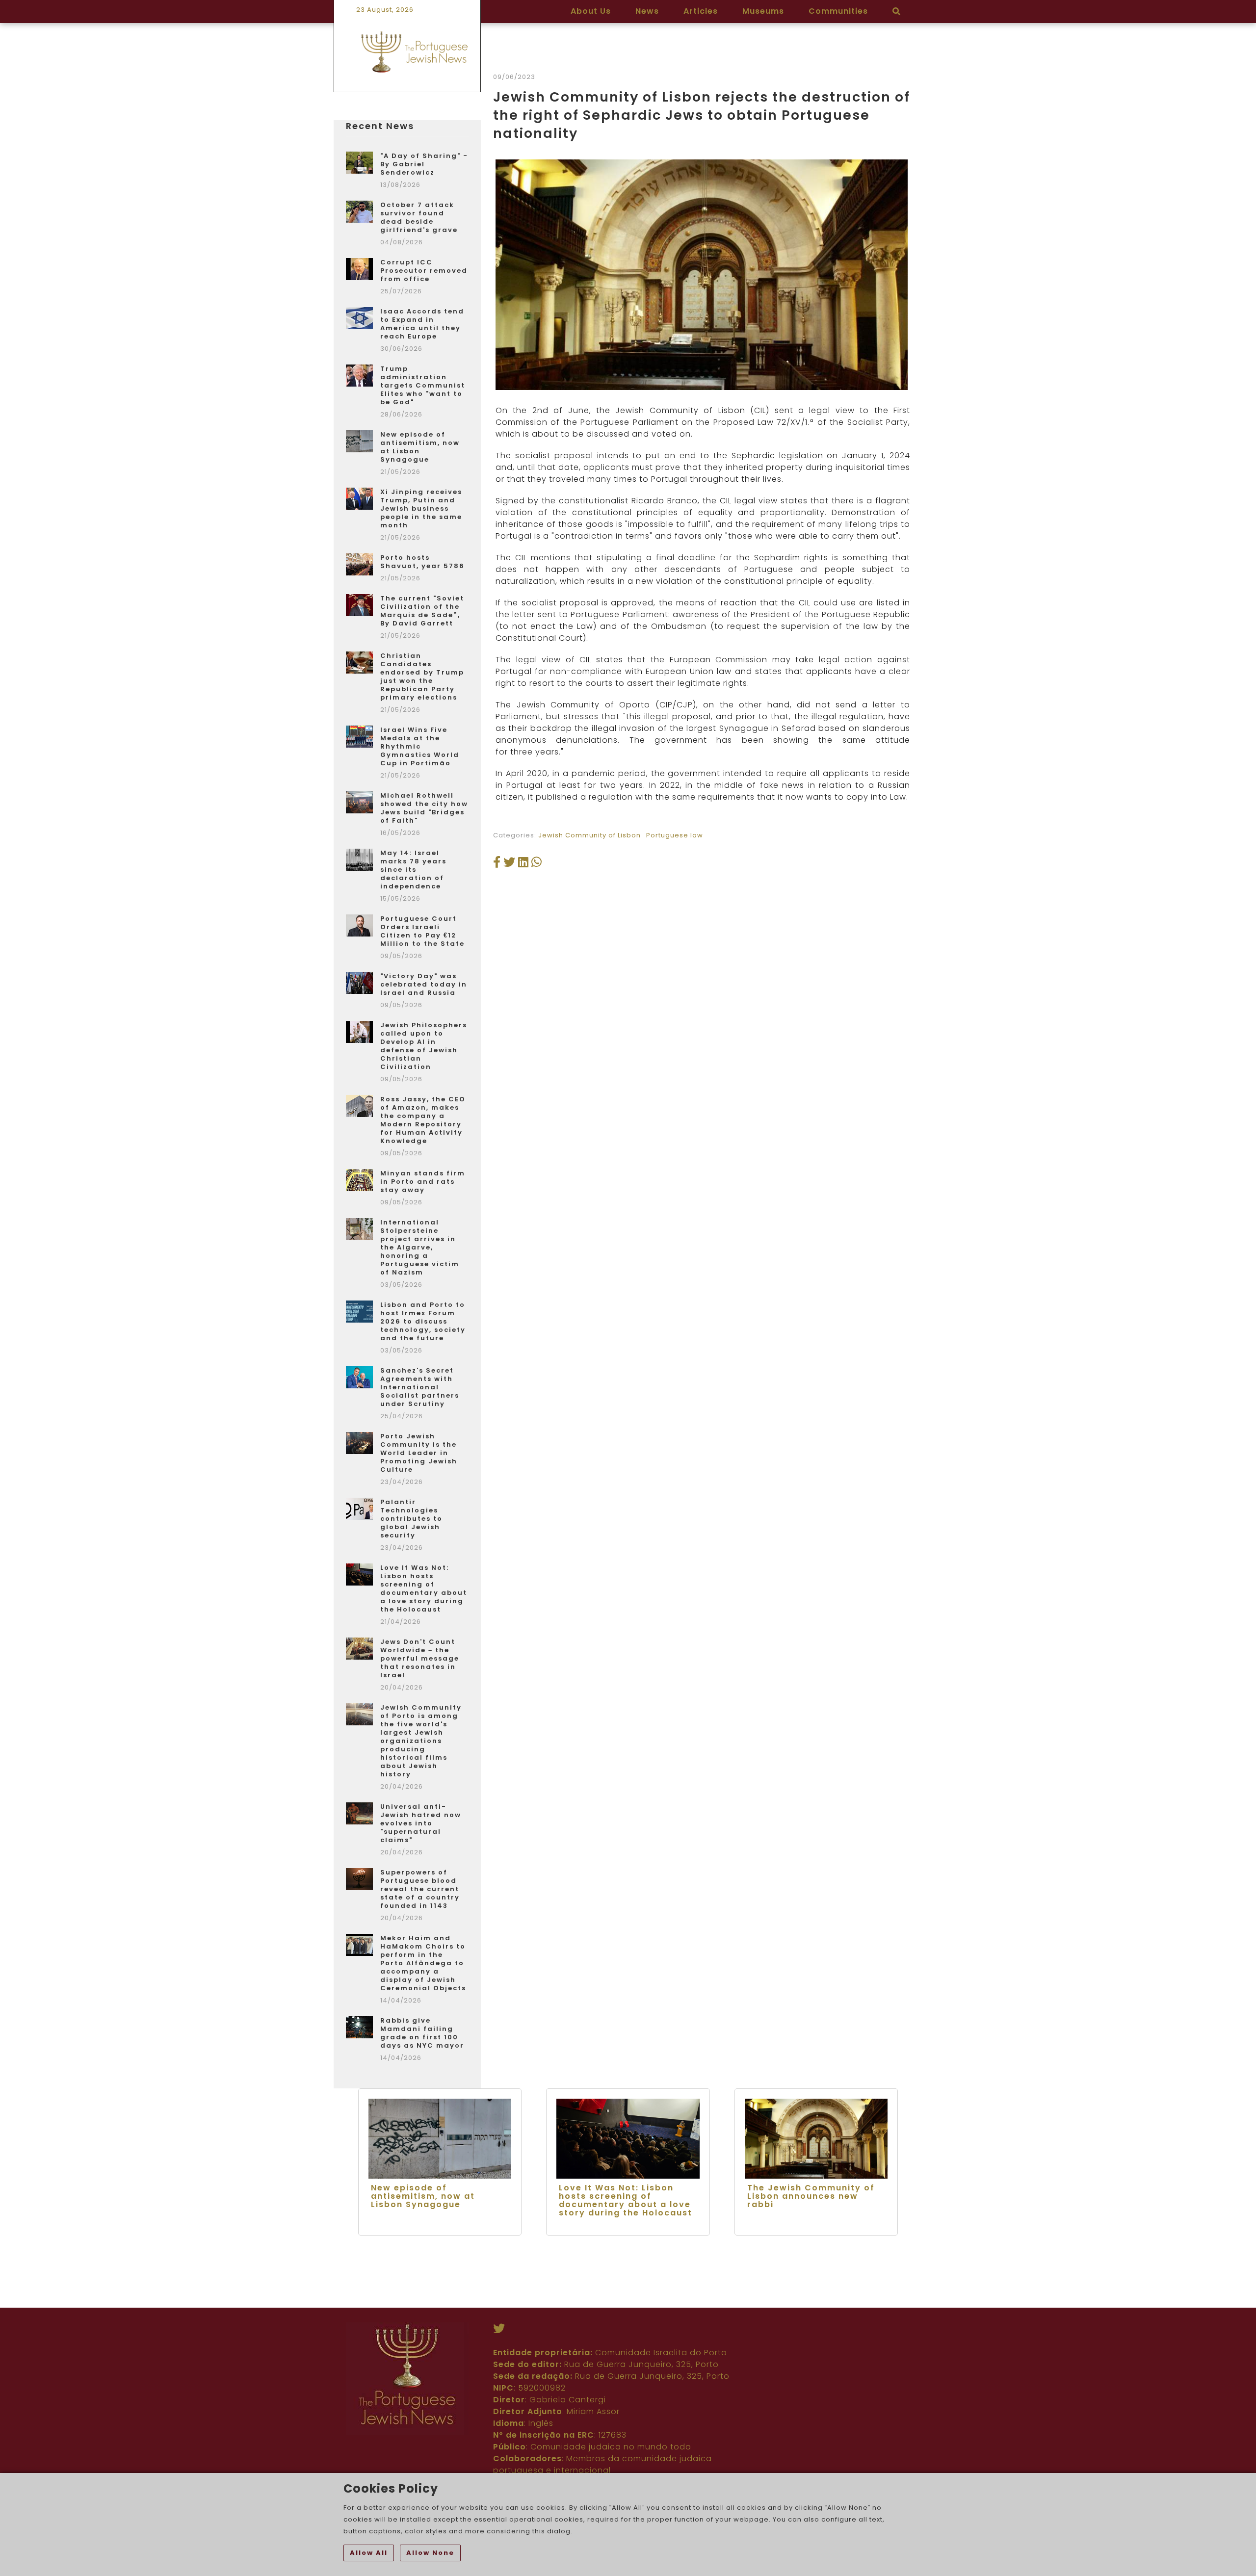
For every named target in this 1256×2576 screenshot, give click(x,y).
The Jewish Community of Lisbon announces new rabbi (811, 2196)
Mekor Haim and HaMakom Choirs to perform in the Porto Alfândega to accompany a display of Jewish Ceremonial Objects (423, 1963)
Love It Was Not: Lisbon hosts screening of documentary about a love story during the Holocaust (424, 1588)
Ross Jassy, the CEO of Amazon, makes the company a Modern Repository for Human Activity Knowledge (423, 1120)
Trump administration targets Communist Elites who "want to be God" (423, 385)
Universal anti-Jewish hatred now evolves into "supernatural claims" (421, 1823)
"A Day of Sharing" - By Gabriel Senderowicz (424, 164)
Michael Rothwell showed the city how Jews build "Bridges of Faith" (424, 808)
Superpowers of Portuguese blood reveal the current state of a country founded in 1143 (420, 1889)
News (647, 11)
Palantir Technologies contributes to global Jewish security (411, 1519)
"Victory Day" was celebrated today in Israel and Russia (424, 984)
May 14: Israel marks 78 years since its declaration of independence (413, 870)
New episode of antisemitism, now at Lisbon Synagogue (420, 447)
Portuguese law (675, 835)
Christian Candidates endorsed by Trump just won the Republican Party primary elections (422, 677)
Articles (701, 11)
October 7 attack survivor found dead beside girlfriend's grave (419, 217)
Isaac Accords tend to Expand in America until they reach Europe (422, 324)
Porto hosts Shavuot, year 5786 (422, 562)
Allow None (430, 2553)
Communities (838, 11)
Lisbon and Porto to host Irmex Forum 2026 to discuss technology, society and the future (423, 1321)
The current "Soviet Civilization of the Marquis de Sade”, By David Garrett (422, 611)
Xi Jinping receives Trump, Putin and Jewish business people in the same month (421, 508)
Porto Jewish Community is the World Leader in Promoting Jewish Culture (419, 1453)
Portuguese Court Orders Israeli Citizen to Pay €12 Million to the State (422, 931)
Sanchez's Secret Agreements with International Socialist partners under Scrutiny (420, 1387)
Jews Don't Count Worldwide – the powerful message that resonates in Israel (420, 1658)
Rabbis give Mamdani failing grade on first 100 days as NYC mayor (422, 2033)
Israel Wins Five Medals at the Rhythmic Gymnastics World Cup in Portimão (420, 746)
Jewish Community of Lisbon (589, 835)
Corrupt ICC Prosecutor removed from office (424, 271)
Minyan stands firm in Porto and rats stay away (423, 1182)
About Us (591, 11)
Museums (763, 11)
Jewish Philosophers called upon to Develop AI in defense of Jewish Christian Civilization (424, 1046)
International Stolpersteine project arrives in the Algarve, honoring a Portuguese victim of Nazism (420, 1247)
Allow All (369, 2553)
